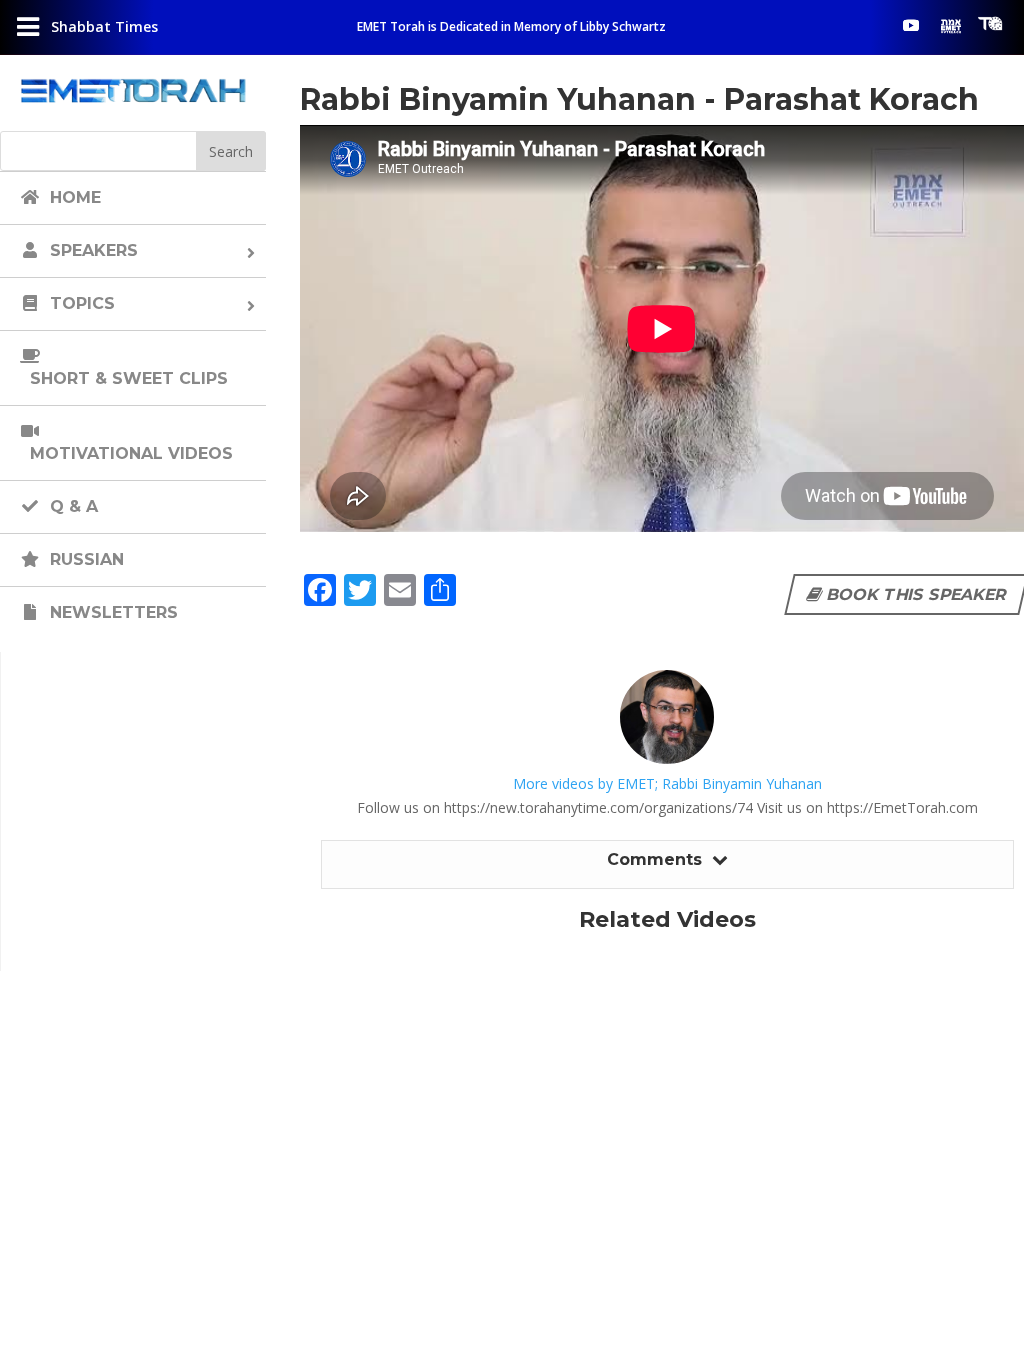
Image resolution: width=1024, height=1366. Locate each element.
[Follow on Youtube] (911, 25)
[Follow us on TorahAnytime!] (991, 24)
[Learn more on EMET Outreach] (951, 25)
